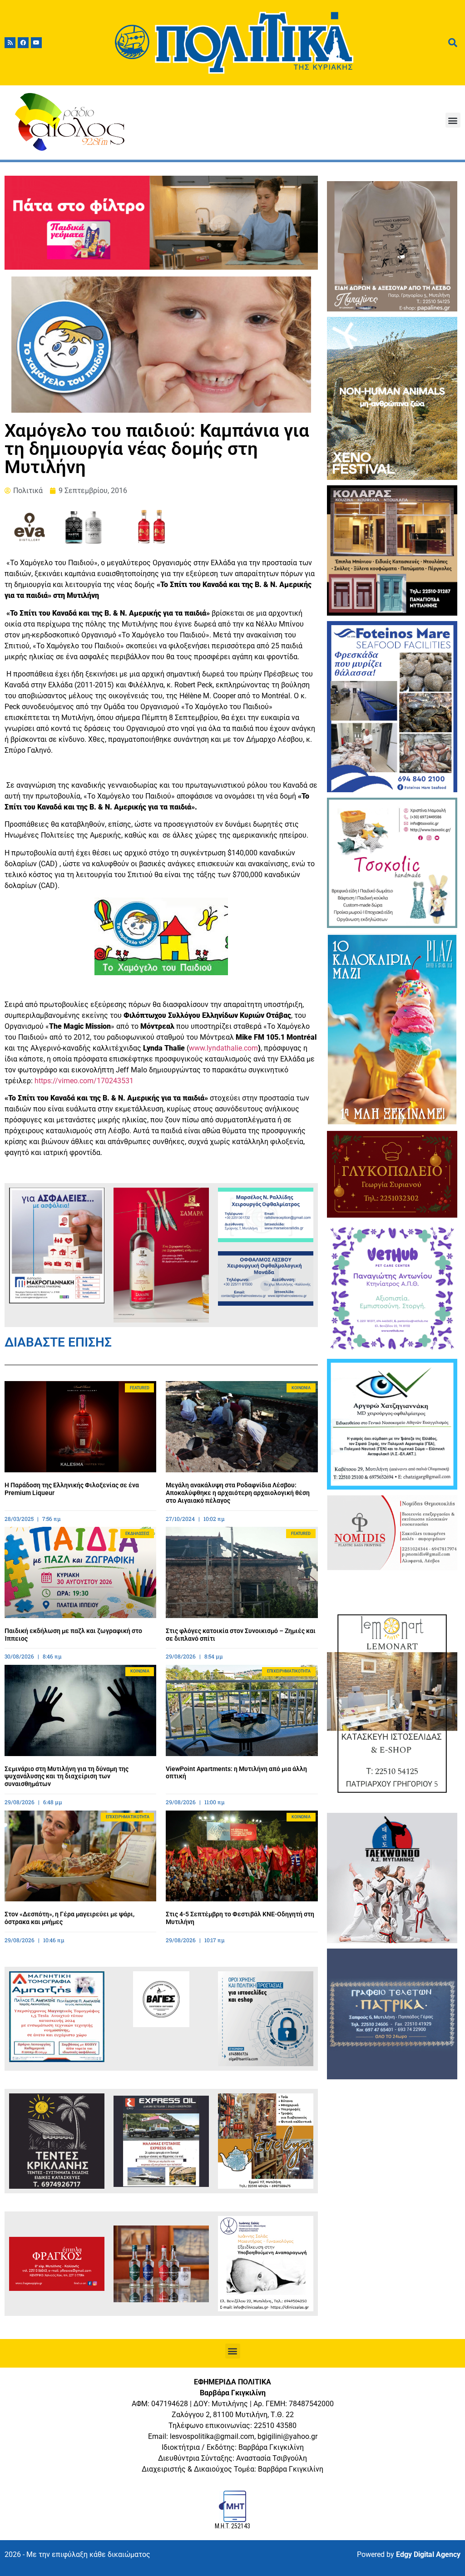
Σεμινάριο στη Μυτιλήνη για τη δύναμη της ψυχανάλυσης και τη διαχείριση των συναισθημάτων (67, 1777)
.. (223, 1048)
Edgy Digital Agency (428, 2554)
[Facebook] (23, 43)
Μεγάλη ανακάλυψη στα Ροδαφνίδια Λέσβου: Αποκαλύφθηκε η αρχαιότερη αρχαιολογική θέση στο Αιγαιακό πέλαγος (238, 1493)
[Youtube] (36, 43)
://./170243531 (84, 1081)
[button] (453, 120)
